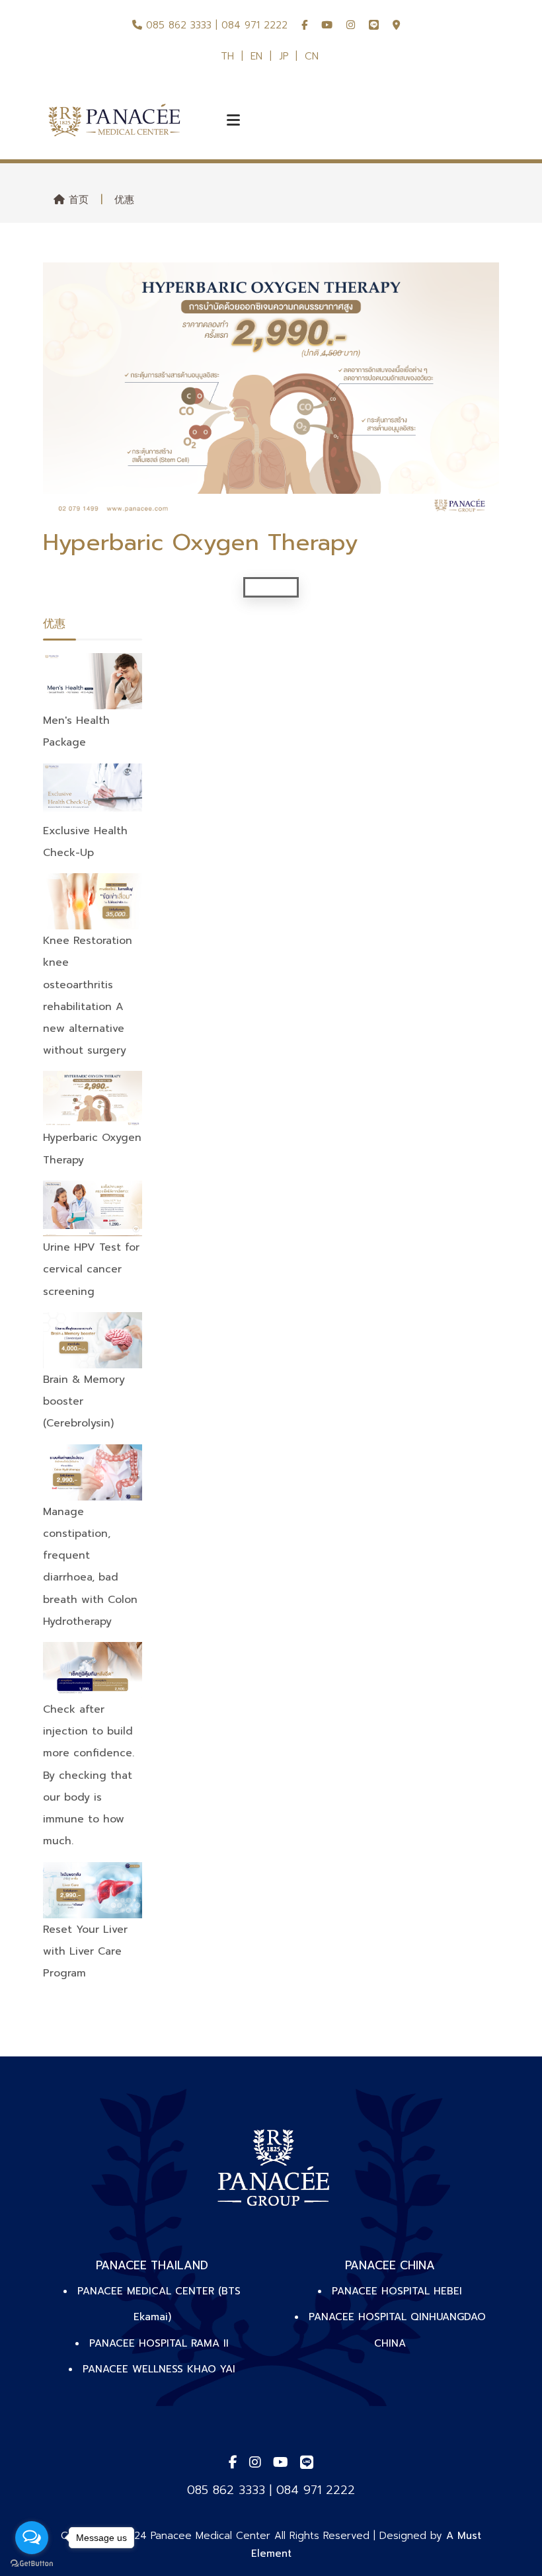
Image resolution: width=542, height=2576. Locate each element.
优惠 (124, 200)
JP (284, 56)
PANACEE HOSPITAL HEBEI (397, 2291)
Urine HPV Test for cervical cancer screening (91, 1269)
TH (227, 56)
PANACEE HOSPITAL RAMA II (159, 2343)
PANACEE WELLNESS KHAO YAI (159, 2369)
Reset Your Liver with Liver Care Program (85, 1951)
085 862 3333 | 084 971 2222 (215, 25)
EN (256, 56)
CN (312, 56)
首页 (77, 200)
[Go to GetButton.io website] (32, 2563)
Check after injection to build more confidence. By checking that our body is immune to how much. (89, 1775)
